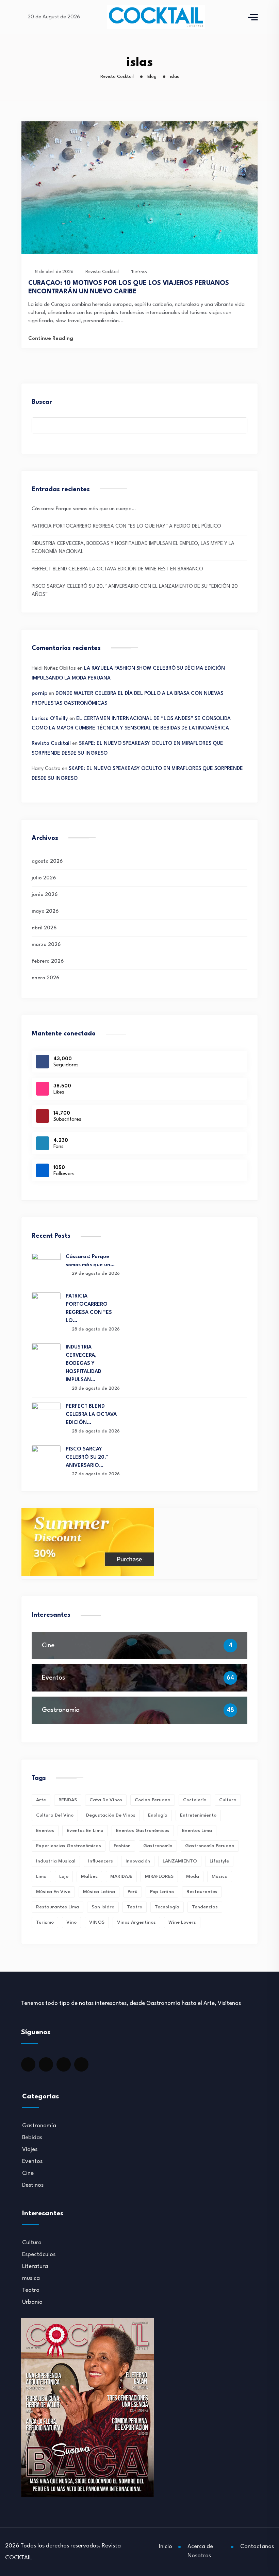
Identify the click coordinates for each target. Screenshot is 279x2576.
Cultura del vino (55, 1815)
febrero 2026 (48, 961)
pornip (39, 694)
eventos (45, 1831)
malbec (89, 1876)
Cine (48, 1646)
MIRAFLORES (159, 1876)
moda (193, 1876)
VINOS (97, 1922)
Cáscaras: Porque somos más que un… (90, 1261)
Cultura (32, 2243)
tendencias (205, 1907)
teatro (135, 1907)
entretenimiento (198, 1815)
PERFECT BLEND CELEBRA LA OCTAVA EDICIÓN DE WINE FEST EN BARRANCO (117, 569)
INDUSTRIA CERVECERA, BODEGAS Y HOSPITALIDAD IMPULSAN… (84, 1364)
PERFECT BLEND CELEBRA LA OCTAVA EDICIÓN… (91, 1415)
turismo (45, 1922)
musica (31, 2278)
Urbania (32, 2302)
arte (41, 1800)
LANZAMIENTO (180, 1861)
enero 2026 (45, 978)
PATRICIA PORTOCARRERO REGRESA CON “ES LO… (89, 1309)
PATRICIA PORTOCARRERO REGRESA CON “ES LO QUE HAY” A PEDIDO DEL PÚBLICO (126, 526)
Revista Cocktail (51, 744)
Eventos (53, 1678)
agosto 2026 (47, 862)
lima (41, 1876)
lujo (64, 1876)
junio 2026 (45, 895)
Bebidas (32, 2138)
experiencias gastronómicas (69, 1846)
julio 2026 (44, 878)
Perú (133, 1892)
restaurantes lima (58, 1907)
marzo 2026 (46, 945)
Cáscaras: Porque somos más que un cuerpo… (84, 509)
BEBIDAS (68, 1800)
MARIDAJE (121, 1876)
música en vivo (53, 1892)
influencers (101, 1861)
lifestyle (219, 1861)
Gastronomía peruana (210, 1846)
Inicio (166, 2547)
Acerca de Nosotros (200, 2551)
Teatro (31, 2290)
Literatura (35, 2266)
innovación (138, 1861)
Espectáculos (39, 2255)
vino (71, 1922)
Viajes (30, 2150)
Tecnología (167, 1907)
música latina (99, 1892)
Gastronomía (61, 1710)
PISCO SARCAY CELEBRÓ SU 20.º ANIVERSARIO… (87, 1457)
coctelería (195, 1800)
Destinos (33, 2185)
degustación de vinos (111, 1815)
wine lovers (182, 1922)
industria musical (56, 1861)
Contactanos (257, 2547)
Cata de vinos (106, 1800)
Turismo (139, 272)
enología (158, 1815)
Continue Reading (51, 339)
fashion (122, 1846)
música (220, 1876)
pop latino (162, 1892)
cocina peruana (153, 1800)
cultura (228, 1800)
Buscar (42, 402)
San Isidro (103, 1907)
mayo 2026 (45, 912)
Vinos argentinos (136, 1922)
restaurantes (202, 1892)
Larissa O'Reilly (50, 719)
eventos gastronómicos (143, 1831)
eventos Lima (197, 1831)
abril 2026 (44, 928)
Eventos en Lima (85, 1831)
